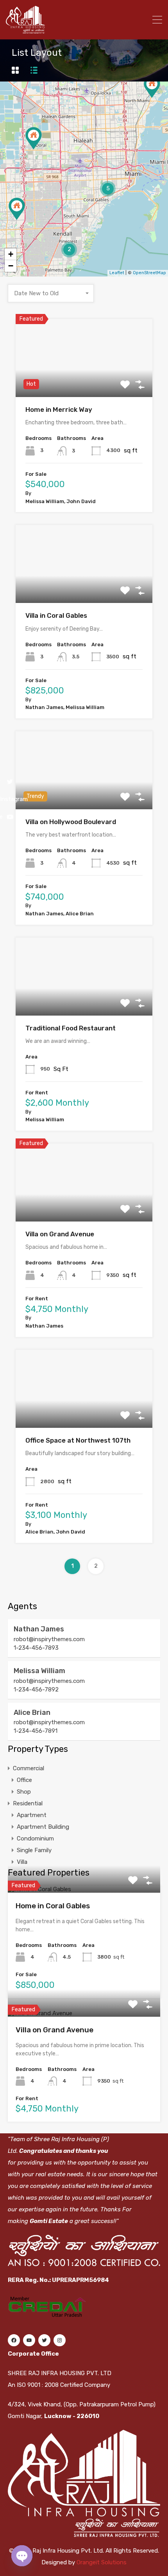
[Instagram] (59, 2340)
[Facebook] (14, 2340)
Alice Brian (32, 1713)
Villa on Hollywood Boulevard (71, 822)
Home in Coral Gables (53, 1906)
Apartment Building (43, 1827)
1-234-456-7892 (36, 1690)
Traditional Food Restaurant (71, 1028)
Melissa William (39, 1671)
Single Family (34, 1850)
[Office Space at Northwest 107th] (34, 138)
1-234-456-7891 (36, 1731)
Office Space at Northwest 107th (78, 1440)
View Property (84, 381)
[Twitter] (44, 2340)
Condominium (35, 1838)
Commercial (29, 1768)
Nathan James (39, 1629)
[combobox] (51, 293)
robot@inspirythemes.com (49, 1639)
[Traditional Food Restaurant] (17, 209)
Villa (22, 1862)
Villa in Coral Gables (56, 615)
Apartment (32, 1815)
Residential (28, 1803)
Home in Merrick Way (59, 410)
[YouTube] (29, 2340)
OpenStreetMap (149, 273)
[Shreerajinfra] (25, 30)
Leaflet (117, 273)
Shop (24, 1792)
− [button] (11, 266)
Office (24, 1780)
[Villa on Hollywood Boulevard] (152, 87)
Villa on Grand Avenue (60, 1234)
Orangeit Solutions (102, 2562)
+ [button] (11, 254)
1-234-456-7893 (36, 1648)
